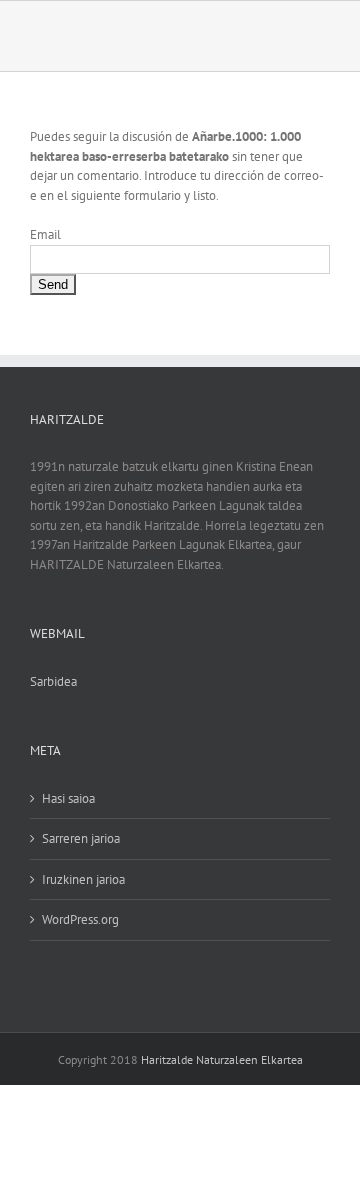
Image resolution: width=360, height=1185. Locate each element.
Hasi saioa (68, 798)
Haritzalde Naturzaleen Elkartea (222, 1059)
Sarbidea (53, 681)
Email (45, 234)
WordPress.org (80, 919)
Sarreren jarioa (81, 838)
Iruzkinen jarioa (83, 879)
